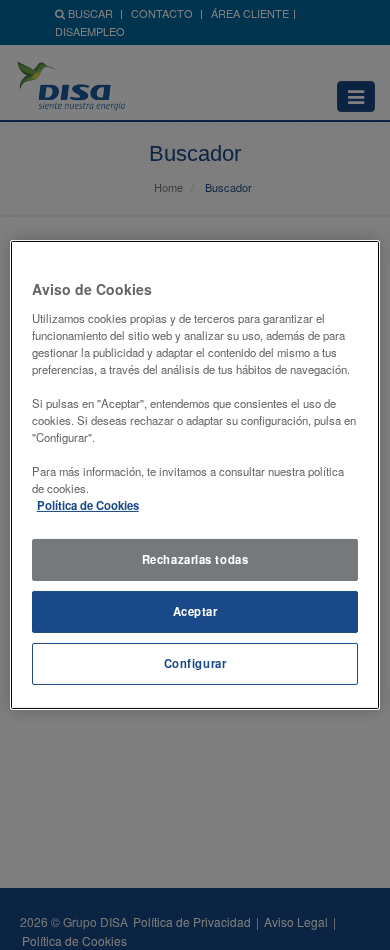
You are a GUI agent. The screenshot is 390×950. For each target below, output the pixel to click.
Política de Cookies (88, 505)
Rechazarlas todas (195, 559)
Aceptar (195, 611)
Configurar (195, 663)
